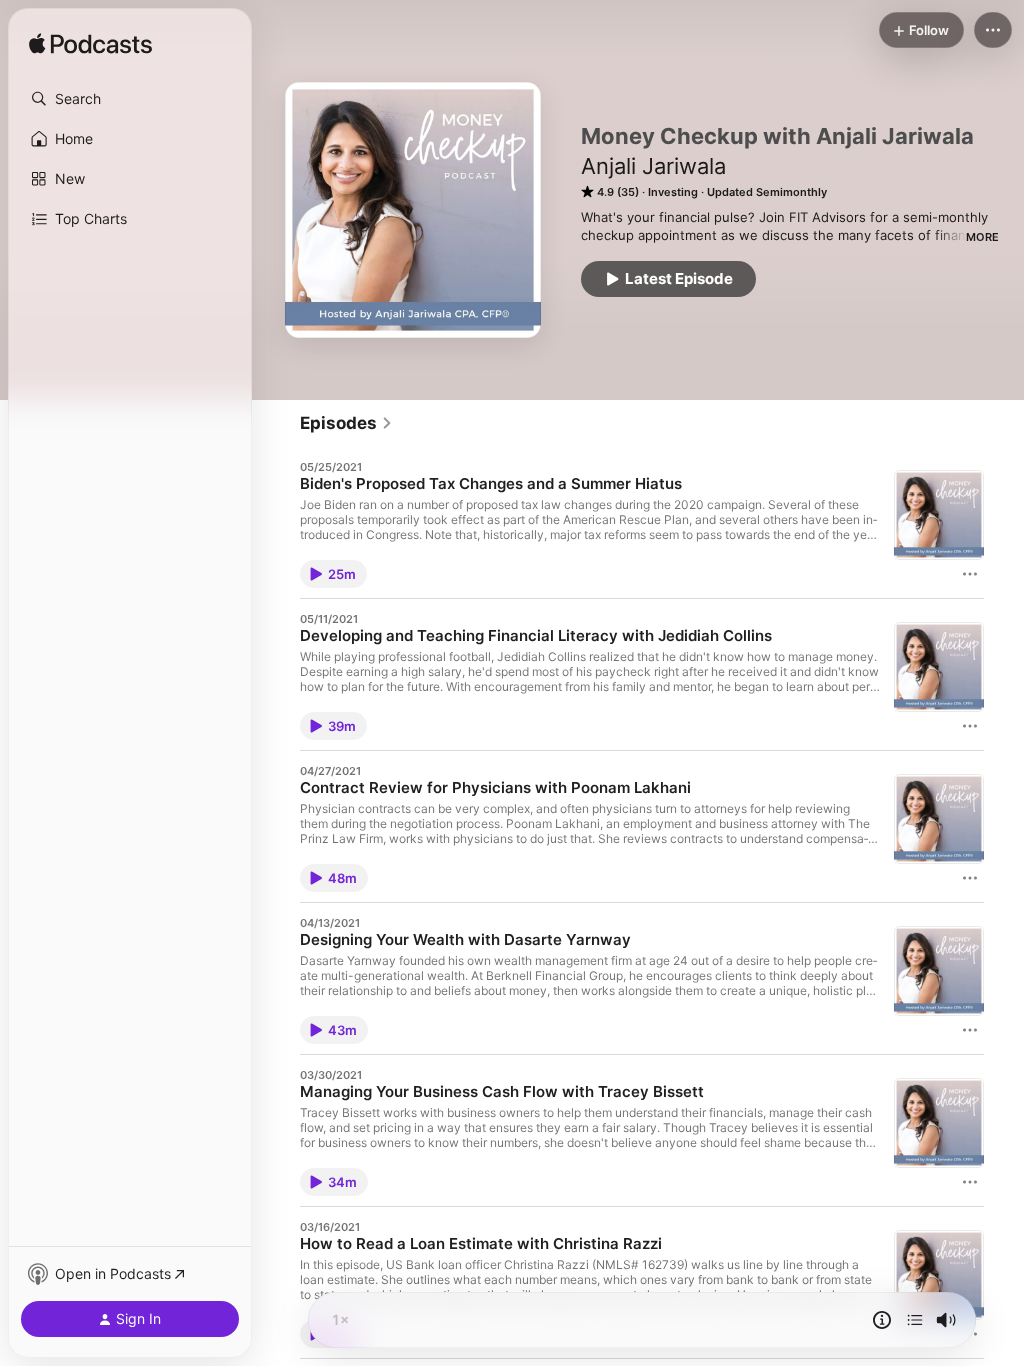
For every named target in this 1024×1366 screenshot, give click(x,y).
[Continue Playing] (915, 1320)
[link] (346, 423)
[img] (90, 45)
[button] (130, 99)
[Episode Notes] (882, 1320)
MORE (982, 237)
